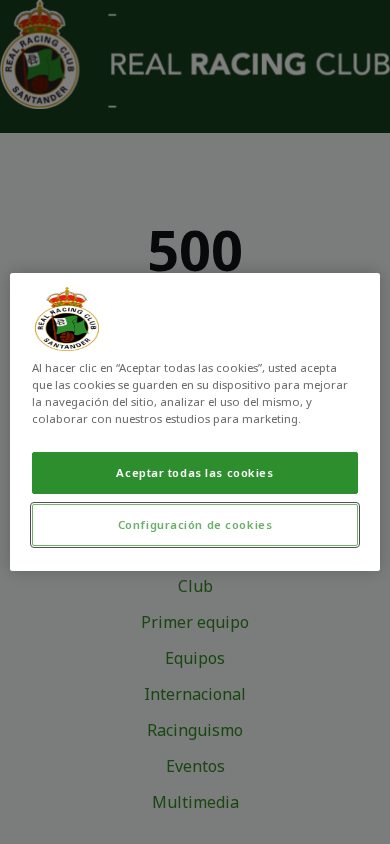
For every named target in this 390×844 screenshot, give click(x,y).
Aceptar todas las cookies (194, 472)
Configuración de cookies (195, 524)
